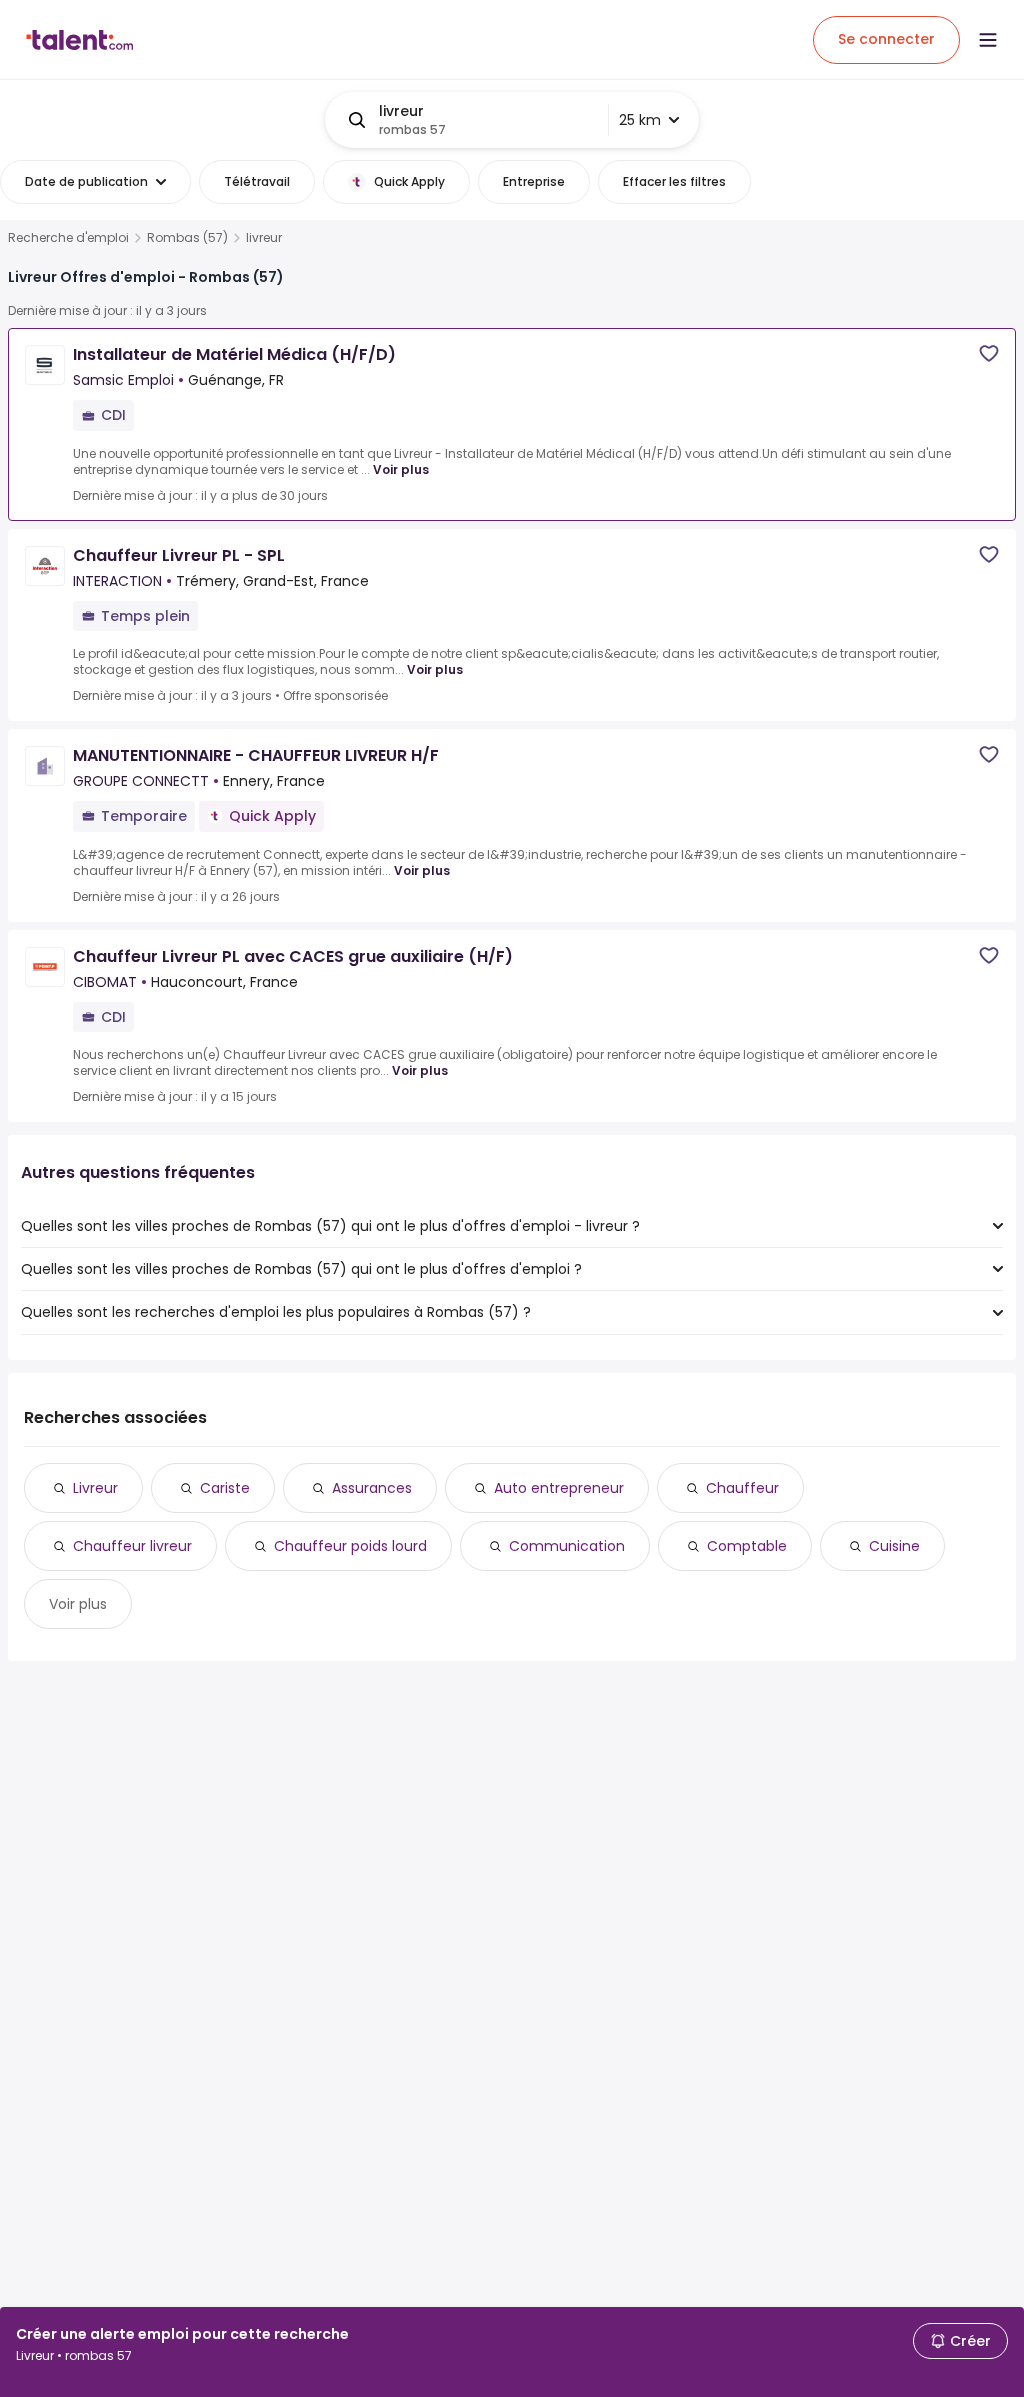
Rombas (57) (187, 238)
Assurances (372, 1488)
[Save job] (989, 353)
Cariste (225, 1488)
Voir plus (401, 469)
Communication (567, 1546)
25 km (640, 120)
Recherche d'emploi (68, 238)
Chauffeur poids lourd (350, 1546)
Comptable (747, 1546)
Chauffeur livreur (132, 1546)
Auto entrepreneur (559, 1488)
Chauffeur (742, 1488)
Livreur (95, 1488)
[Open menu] (988, 40)
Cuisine (894, 1546)
